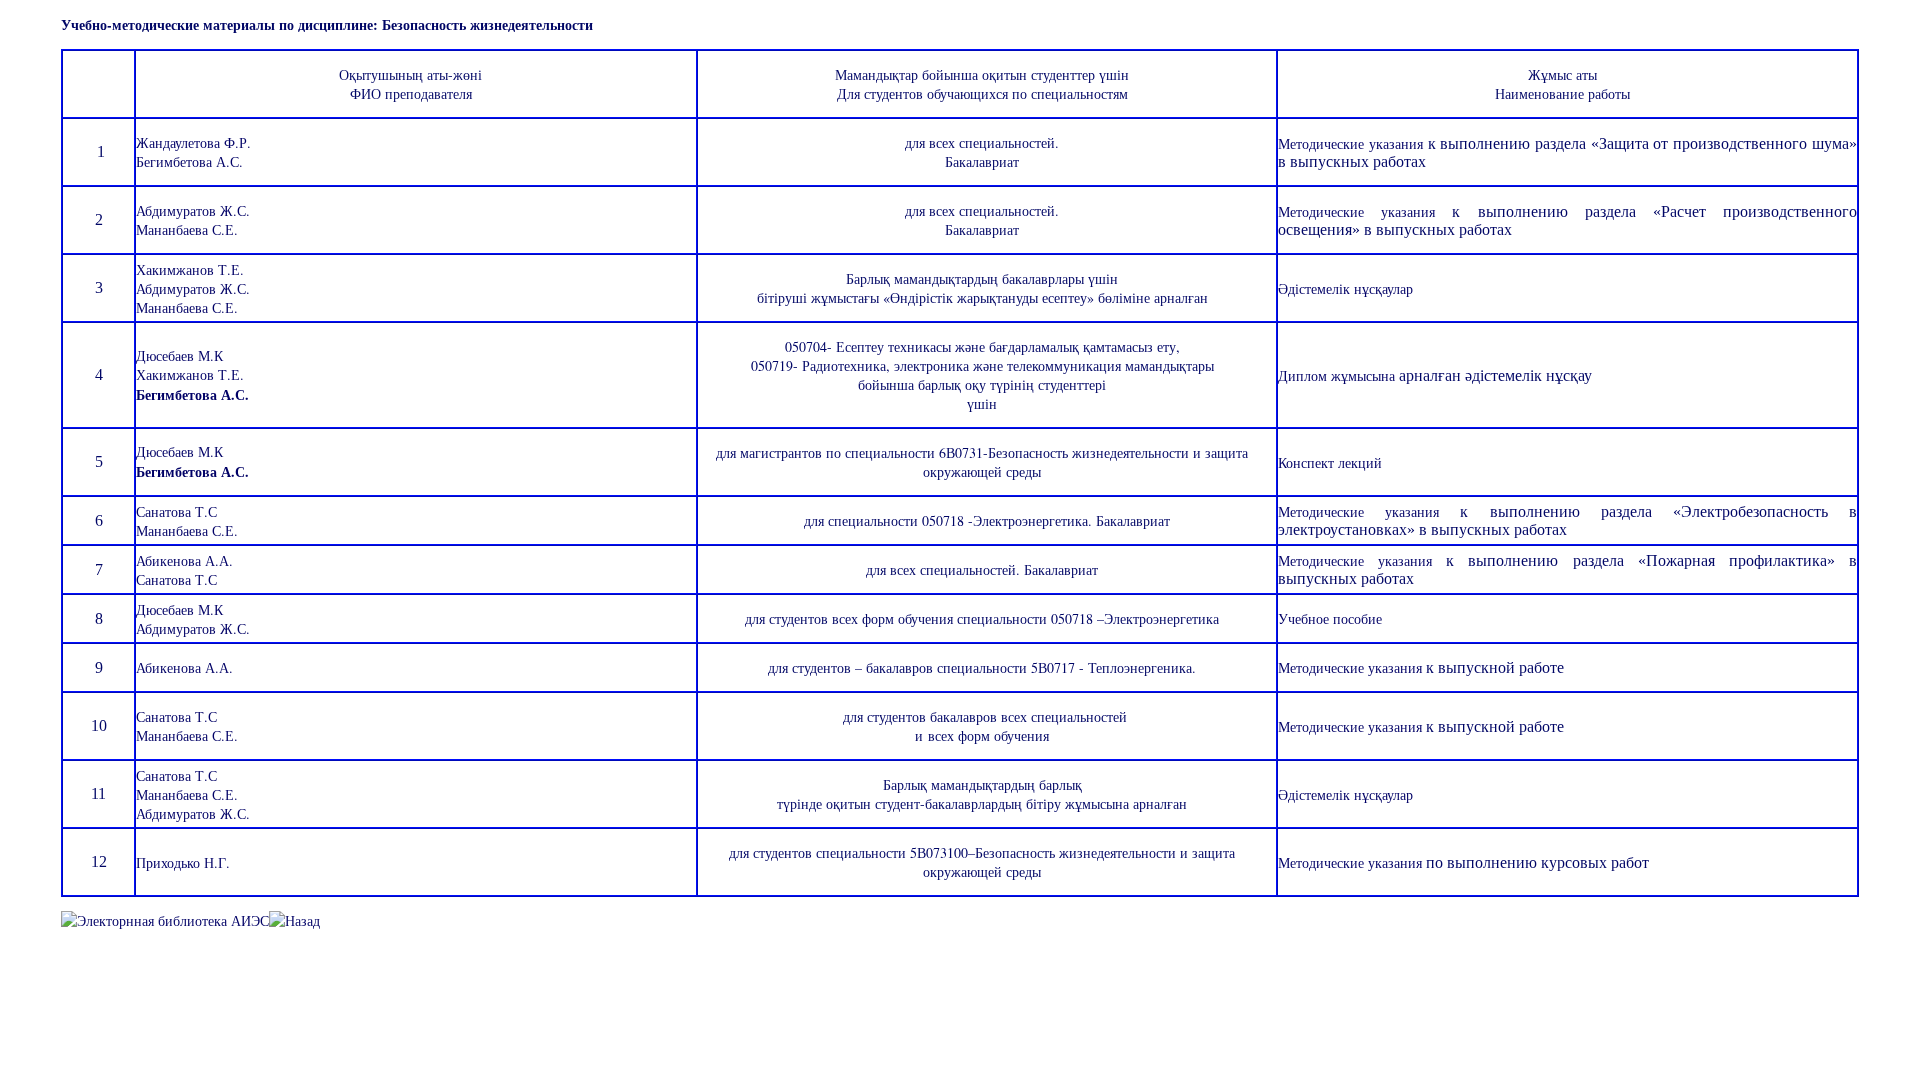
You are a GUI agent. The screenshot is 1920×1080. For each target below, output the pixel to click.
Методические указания (1352, 143)
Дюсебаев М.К (179, 355)
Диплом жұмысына (1338, 375)
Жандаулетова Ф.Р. (193, 142)
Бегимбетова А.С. (189, 161)
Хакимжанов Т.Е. (190, 269)
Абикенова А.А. (184, 560)
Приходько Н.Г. (183, 862)
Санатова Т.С (176, 511)
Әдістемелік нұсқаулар (1345, 794)
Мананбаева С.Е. (187, 229)
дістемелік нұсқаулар (1345, 288)
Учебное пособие (1330, 618)
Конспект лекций (1330, 462)
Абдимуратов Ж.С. (193, 210)
